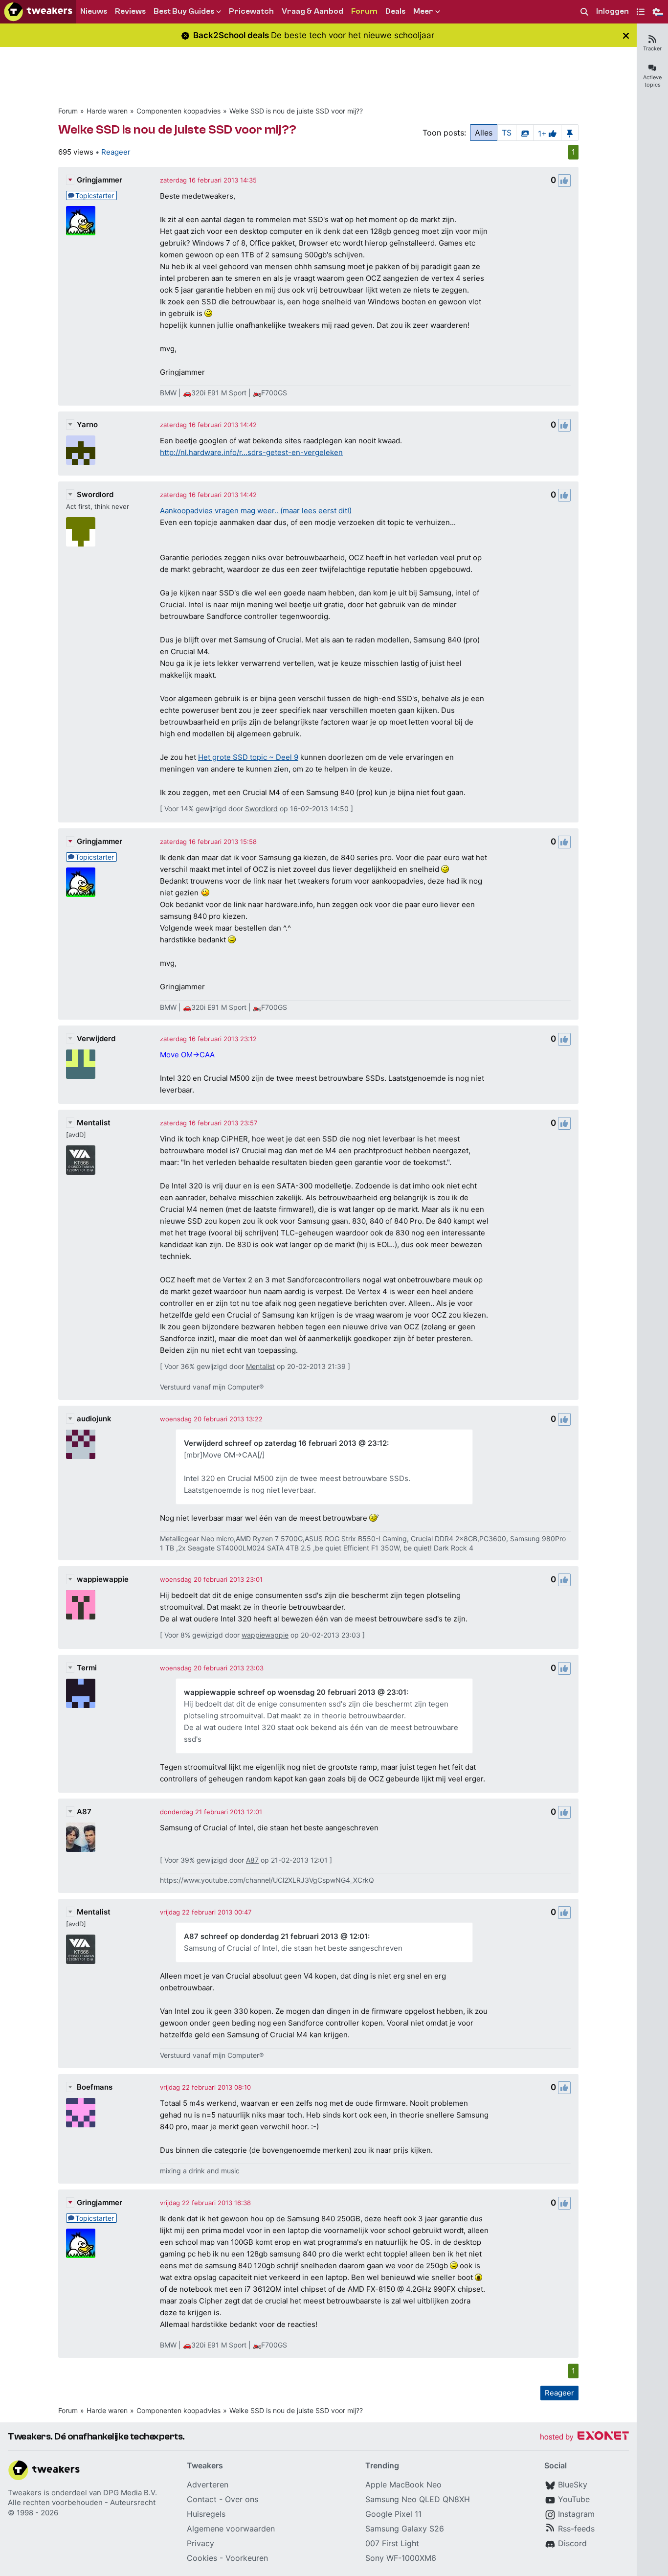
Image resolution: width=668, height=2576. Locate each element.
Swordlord (95, 494)
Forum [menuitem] (364, 11)
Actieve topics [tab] (652, 81)
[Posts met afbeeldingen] (525, 133)
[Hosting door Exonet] (584, 2437)
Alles (484, 133)
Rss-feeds (576, 2529)
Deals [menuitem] (395, 11)
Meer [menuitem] (423, 11)
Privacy (200, 2543)
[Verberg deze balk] (626, 35)
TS (507, 133)
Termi (87, 1668)
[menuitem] (584, 12)
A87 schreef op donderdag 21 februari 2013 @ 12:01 (276, 1936)
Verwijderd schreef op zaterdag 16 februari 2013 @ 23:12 (285, 1443)
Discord (572, 2543)
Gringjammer (100, 180)
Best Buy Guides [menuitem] (184, 11)
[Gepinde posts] (570, 133)
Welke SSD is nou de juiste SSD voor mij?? (296, 111)
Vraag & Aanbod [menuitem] (312, 11)
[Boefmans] (81, 2113)
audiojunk (94, 1419)
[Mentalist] (81, 1160)
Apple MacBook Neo (403, 2485)
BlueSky (573, 2485)
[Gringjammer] (81, 221)
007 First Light (392, 2543)
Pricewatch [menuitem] (251, 11)
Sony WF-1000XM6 (401, 2558)
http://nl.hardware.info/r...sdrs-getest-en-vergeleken (251, 452)
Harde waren (107, 111)
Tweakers (25, 2493)
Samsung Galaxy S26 (405, 2529)
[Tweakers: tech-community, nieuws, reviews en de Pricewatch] (38, 12)
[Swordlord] (81, 532)
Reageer (116, 152)
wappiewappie (103, 1579)
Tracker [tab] (652, 48)
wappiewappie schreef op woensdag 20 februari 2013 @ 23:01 (295, 1692)
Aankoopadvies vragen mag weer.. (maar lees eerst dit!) (256, 511)
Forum (68, 111)
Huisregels (206, 2514)
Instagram (576, 2514)
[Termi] (81, 1693)
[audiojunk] (81, 1444)
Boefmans (95, 2087)
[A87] (81, 1837)
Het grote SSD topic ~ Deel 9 (248, 757)
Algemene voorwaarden (231, 2529)
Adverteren (208, 2485)
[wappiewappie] (81, 1605)
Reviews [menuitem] (130, 11)
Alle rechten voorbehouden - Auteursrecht (82, 2502)
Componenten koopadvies (178, 111)
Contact (202, 2499)
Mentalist (94, 1123)
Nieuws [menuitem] (94, 11)
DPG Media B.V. (130, 2493)
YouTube (574, 2499)
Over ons (242, 2499)
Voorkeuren (247, 2558)
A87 (84, 1812)
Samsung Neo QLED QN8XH (418, 2499)
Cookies (202, 2558)
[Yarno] (81, 450)
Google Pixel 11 (393, 2514)
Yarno (87, 424)
